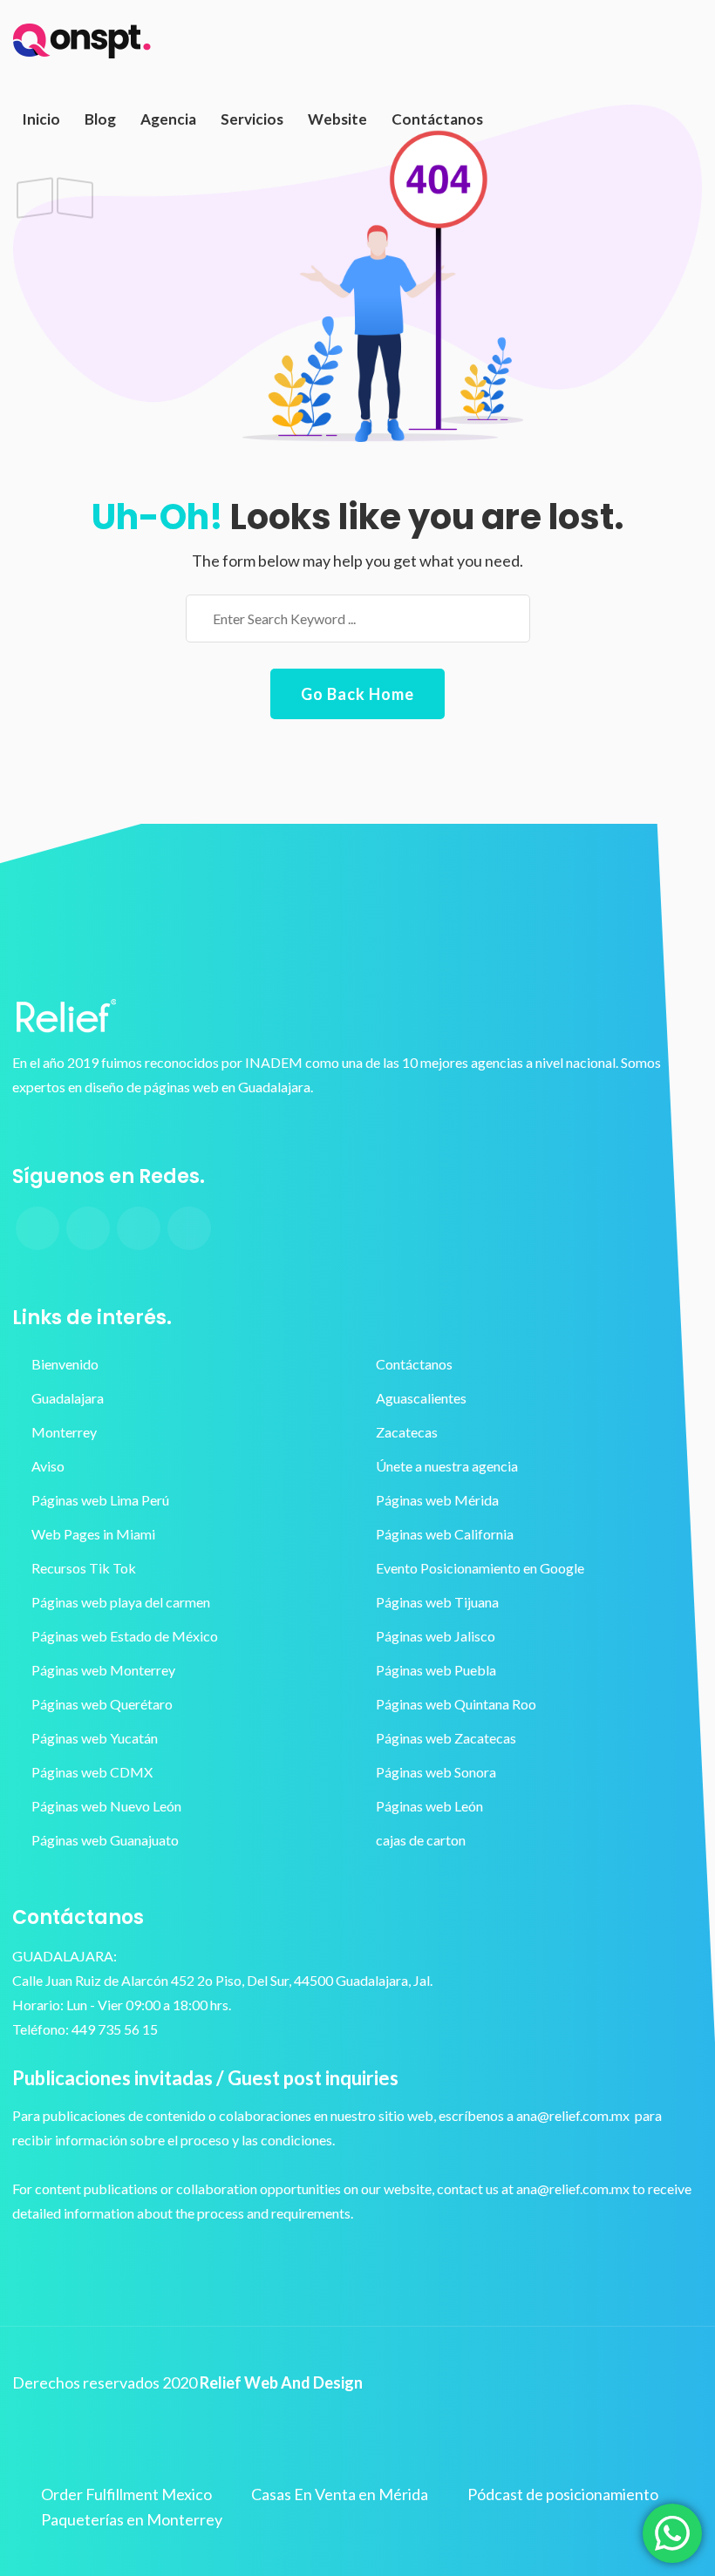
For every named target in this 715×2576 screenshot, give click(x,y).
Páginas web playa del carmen (121, 1602)
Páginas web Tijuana (437, 1602)
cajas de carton (421, 1840)
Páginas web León (429, 1806)
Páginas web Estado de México (125, 1636)
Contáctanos (414, 1364)
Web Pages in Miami (93, 1534)
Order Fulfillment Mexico (126, 2494)
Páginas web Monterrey (103, 1670)
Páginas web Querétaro (102, 1704)
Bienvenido (65, 1364)
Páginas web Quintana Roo (456, 1704)
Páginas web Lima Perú (100, 1500)
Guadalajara (68, 1398)
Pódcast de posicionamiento (563, 2494)
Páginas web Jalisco (436, 1636)
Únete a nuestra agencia (447, 1466)
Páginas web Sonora (436, 1772)
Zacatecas (407, 1432)
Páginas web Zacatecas (446, 1738)
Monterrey (64, 1432)
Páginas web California (445, 1534)
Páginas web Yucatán (95, 1738)
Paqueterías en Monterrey (132, 2519)
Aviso (48, 1466)
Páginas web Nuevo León (106, 1806)
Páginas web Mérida (437, 1500)
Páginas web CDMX (92, 1772)
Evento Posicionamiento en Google (480, 1568)
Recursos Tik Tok (84, 1568)
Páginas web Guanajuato (105, 1840)
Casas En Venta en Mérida (340, 2494)
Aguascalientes (421, 1398)
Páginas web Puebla (436, 1670)
